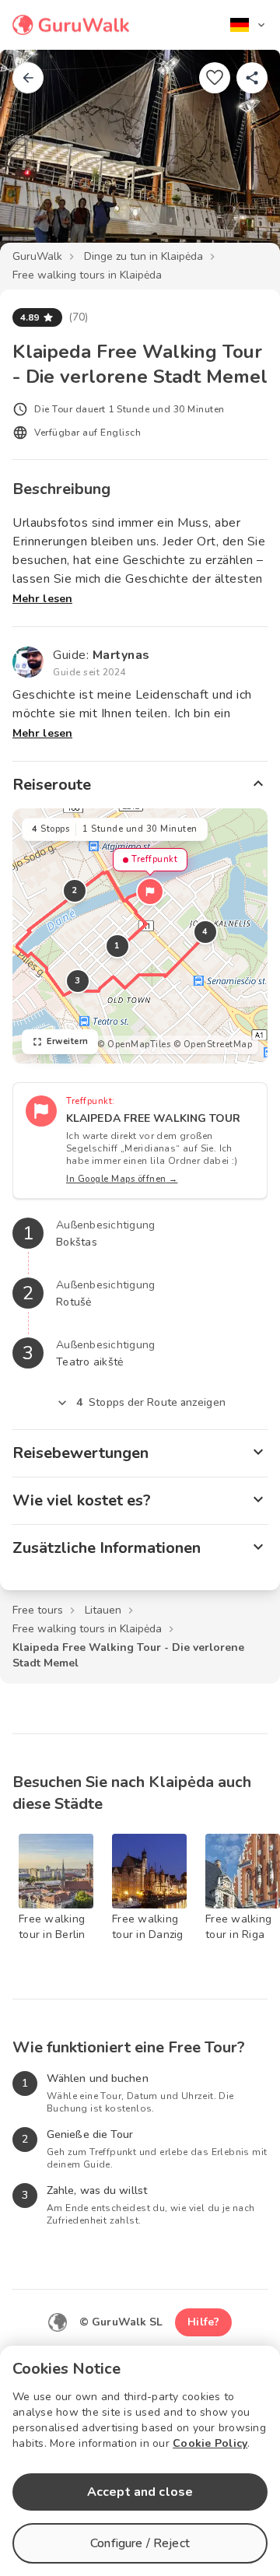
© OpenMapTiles (134, 1044)
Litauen (103, 1610)
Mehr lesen (42, 599)
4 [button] (205, 932)
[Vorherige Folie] (37, 159)
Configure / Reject (140, 2543)
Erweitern (68, 1041)
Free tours (38, 1610)
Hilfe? (203, 2322)
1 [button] (117, 946)
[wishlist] (215, 78)
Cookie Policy (210, 2443)
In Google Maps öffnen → (122, 1179)
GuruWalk (37, 256)
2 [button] (75, 890)
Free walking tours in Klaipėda (87, 275)
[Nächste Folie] (243, 159)
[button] (150, 892)
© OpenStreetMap (213, 1044)
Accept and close (140, 2492)
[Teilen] (252, 78)
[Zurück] (28, 78)
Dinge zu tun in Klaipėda (143, 256)
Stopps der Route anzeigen (151, 1402)
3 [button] (78, 981)
